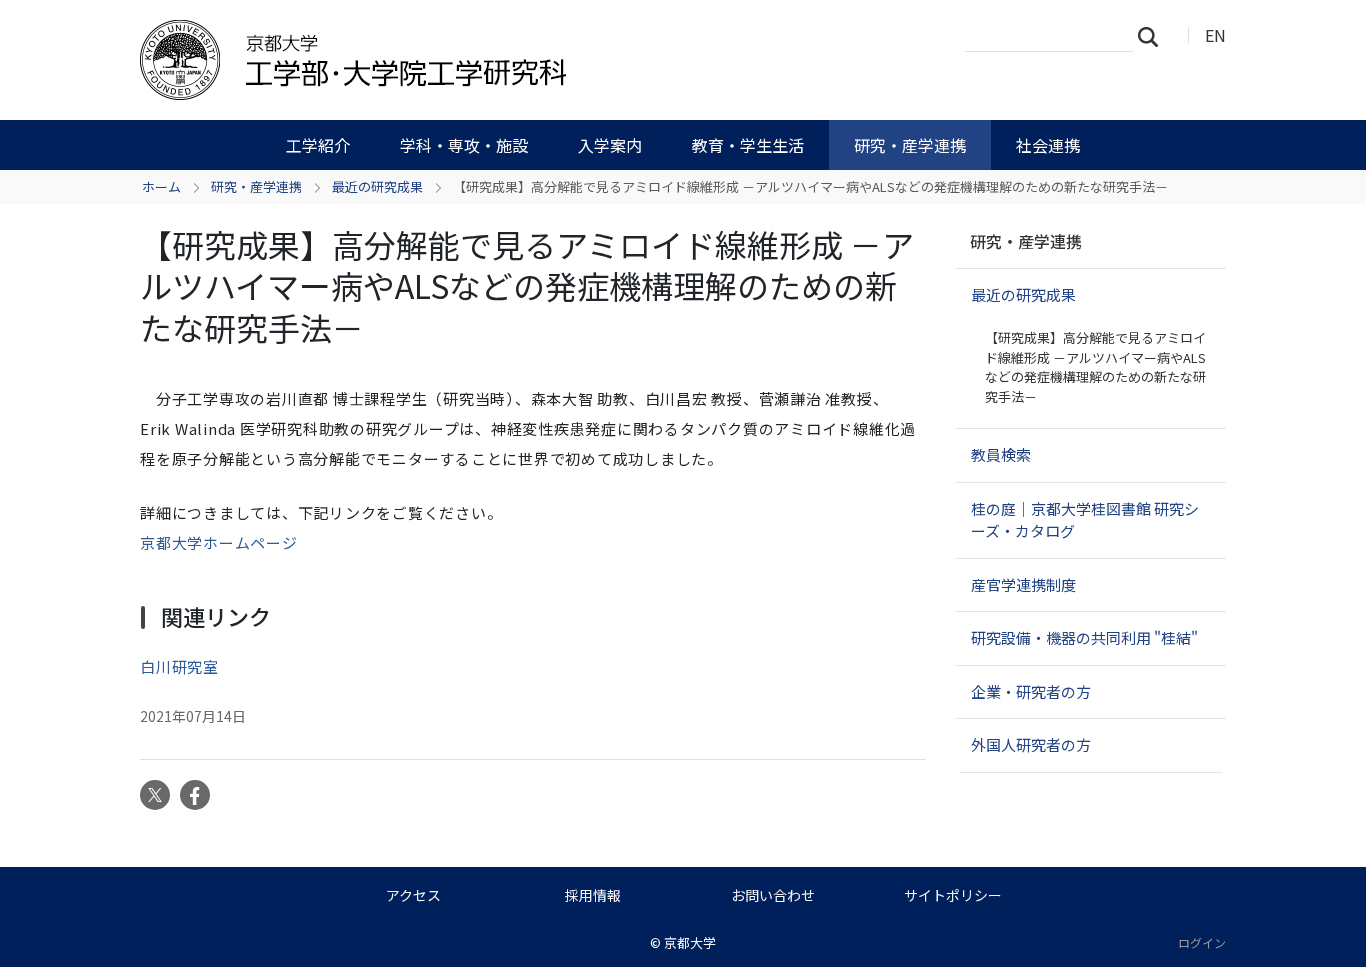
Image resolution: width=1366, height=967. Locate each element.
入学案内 (610, 145)
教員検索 (1001, 454)
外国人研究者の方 (1031, 744)
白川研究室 (179, 666)
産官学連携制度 (1023, 584)
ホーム (161, 186)
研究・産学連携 (910, 145)
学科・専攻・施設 (464, 145)
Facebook (195, 795)
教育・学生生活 (748, 145)
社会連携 (1048, 145)
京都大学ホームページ (219, 542)
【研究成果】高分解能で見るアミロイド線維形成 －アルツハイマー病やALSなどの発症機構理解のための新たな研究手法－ (1095, 367)
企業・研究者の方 (1031, 691)
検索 (1154, 36)
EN (1215, 35)
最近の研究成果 (377, 186)
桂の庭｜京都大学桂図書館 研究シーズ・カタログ (1085, 520)
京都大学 (690, 942)
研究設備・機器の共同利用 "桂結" (1084, 637)
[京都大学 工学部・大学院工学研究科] (460, 60)
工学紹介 (318, 145)
